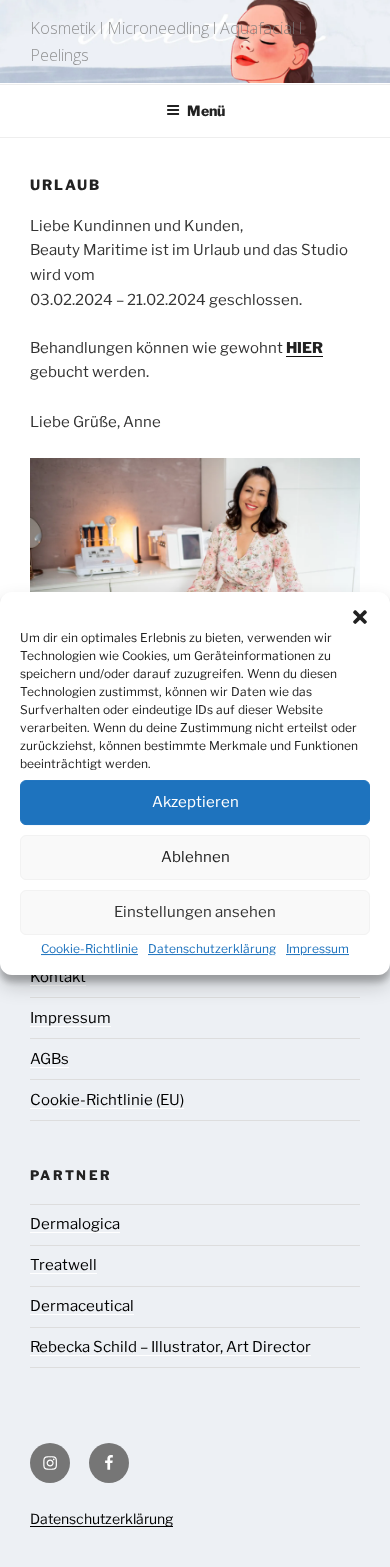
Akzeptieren (195, 802)
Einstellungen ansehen (195, 912)
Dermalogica (75, 1224)
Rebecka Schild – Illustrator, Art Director (170, 1347)
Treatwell (63, 1265)
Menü (206, 110)
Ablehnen (195, 857)
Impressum (317, 948)
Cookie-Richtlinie (89, 948)
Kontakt (58, 977)
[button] (360, 617)
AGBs (49, 1059)
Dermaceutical (82, 1306)
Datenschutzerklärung (212, 948)
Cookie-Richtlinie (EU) (107, 1100)
